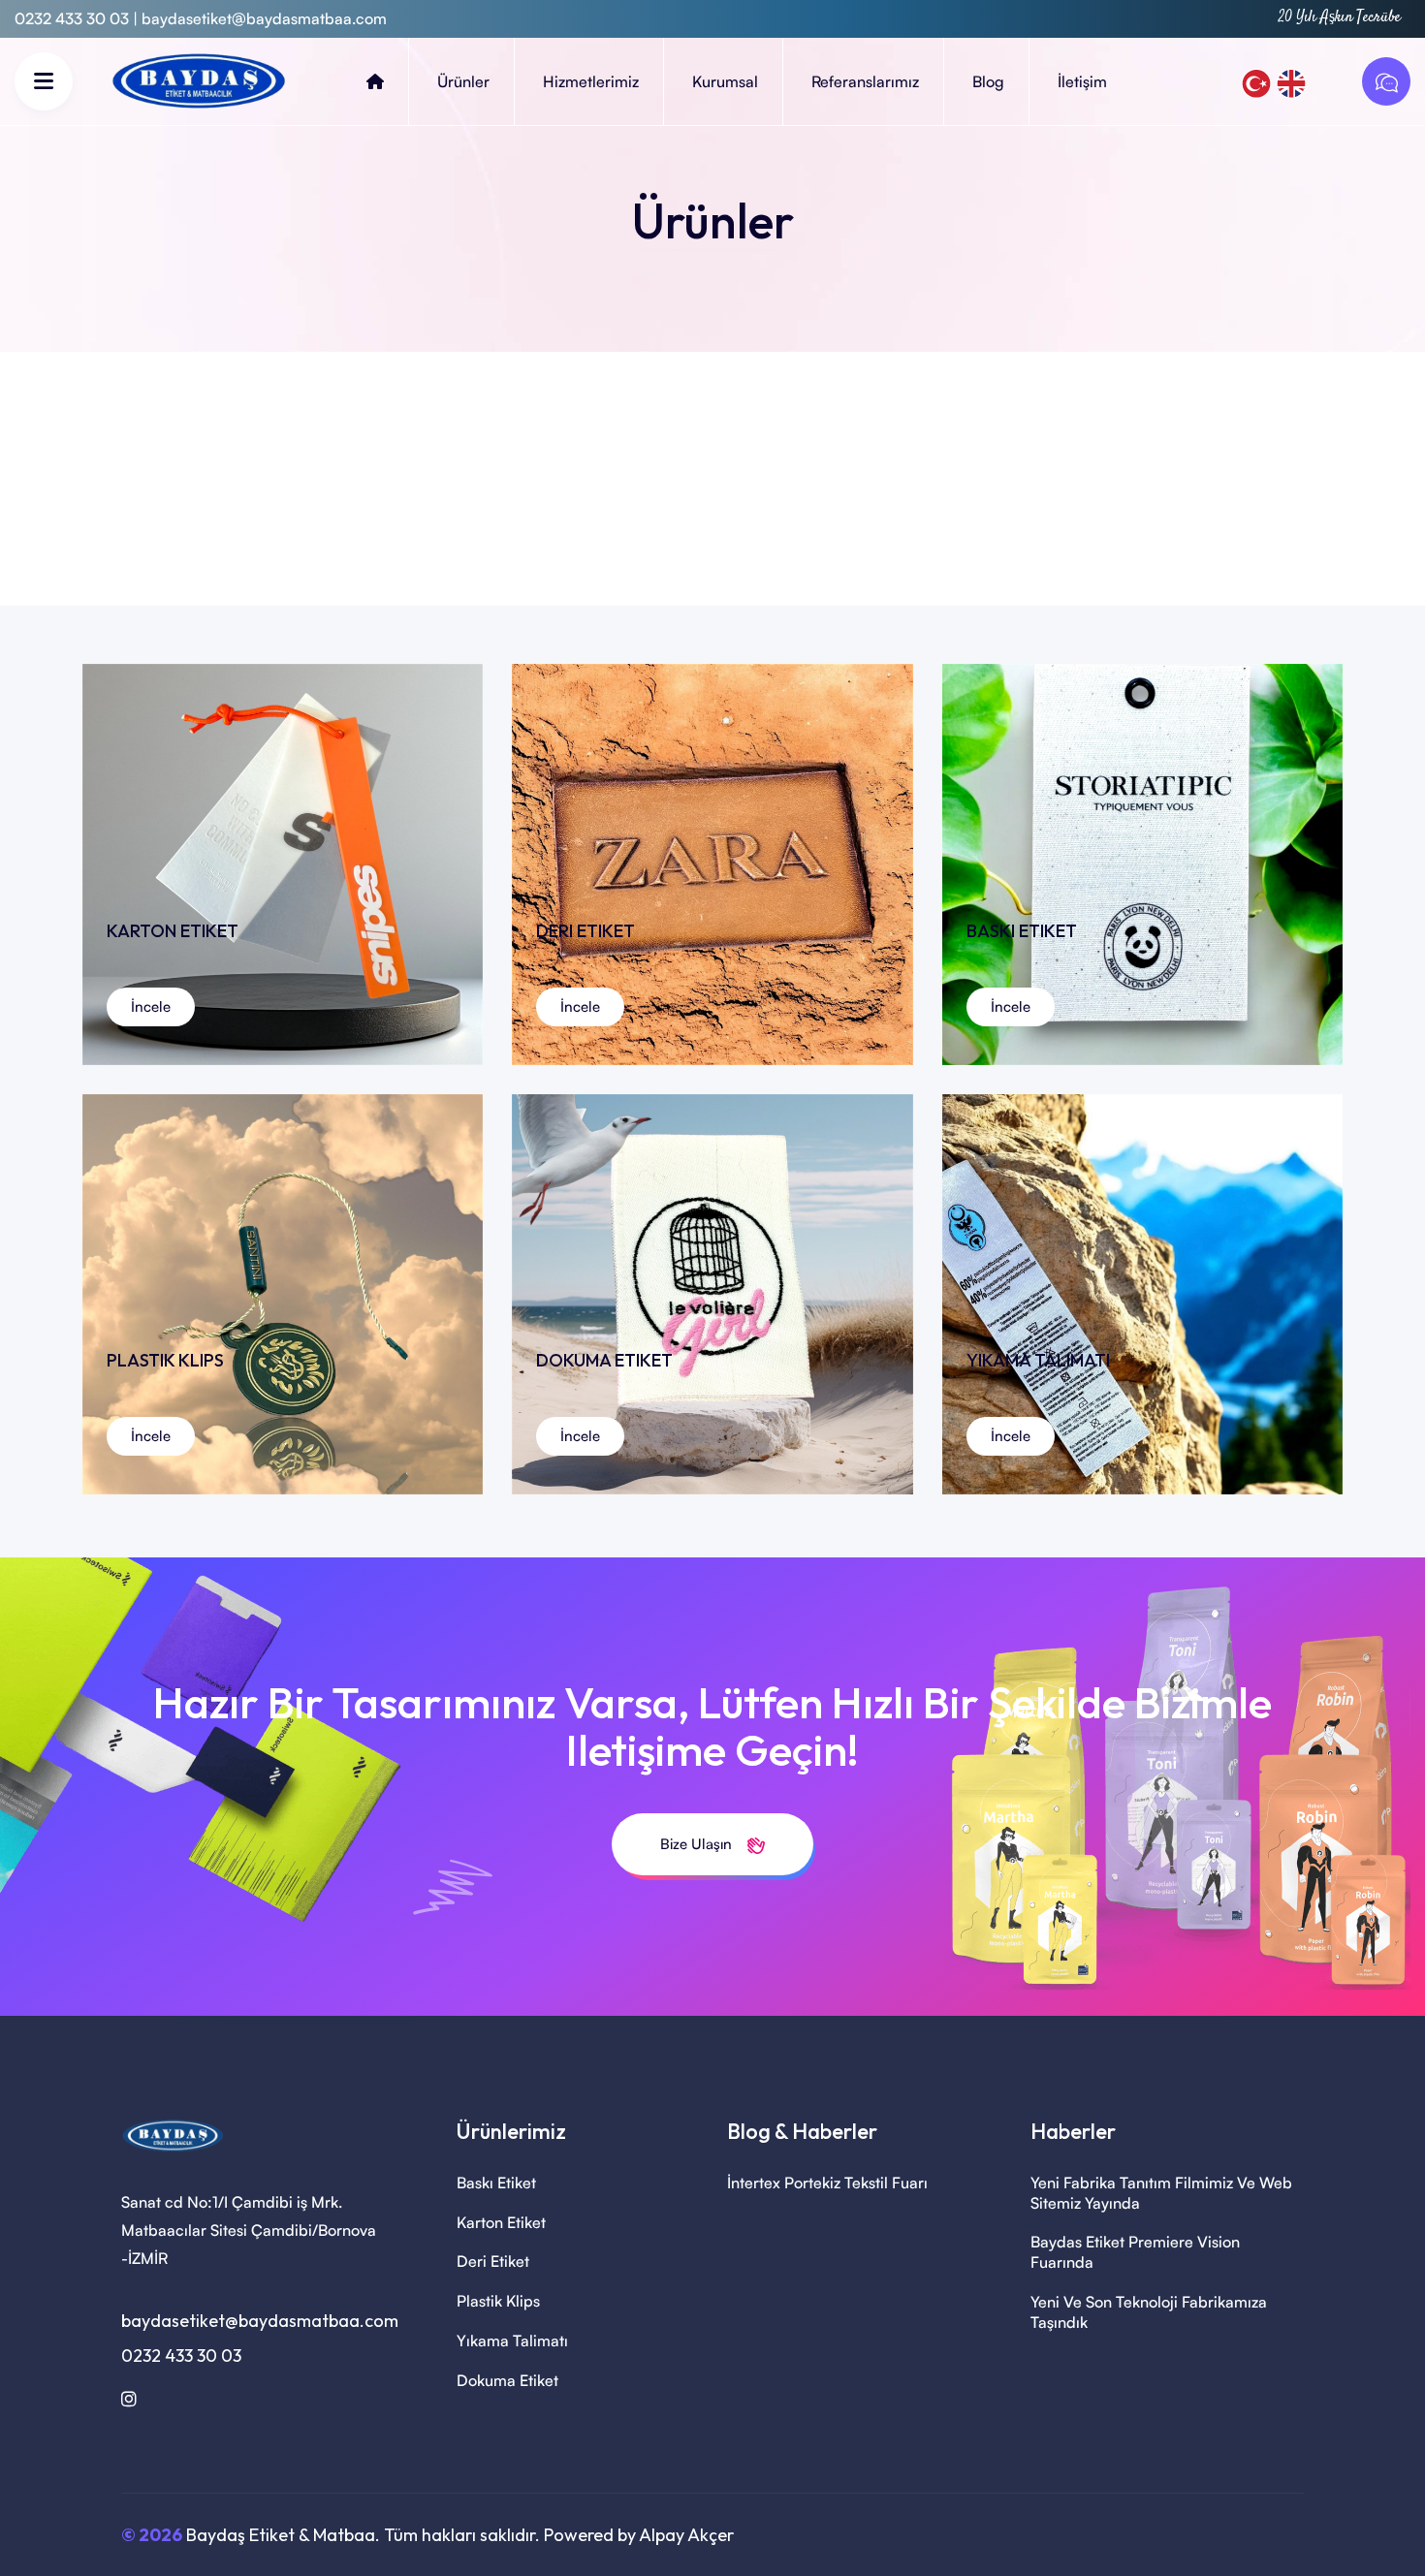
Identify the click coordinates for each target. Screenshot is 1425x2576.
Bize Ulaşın (698, 1844)
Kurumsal (725, 81)
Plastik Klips (498, 2301)
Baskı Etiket (496, 2183)
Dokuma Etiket (507, 2380)
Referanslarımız (865, 81)
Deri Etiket (493, 2261)
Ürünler (463, 81)
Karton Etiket (501, 2222)
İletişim (1082, 81)
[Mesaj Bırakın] (1381, 81)
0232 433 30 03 (181, 2356)
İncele (151, 1006)
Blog (988, 81)
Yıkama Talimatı (512, 2340)
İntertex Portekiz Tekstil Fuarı (827, 2183)
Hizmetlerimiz (591, 81)
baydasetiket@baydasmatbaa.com (264, 18)
